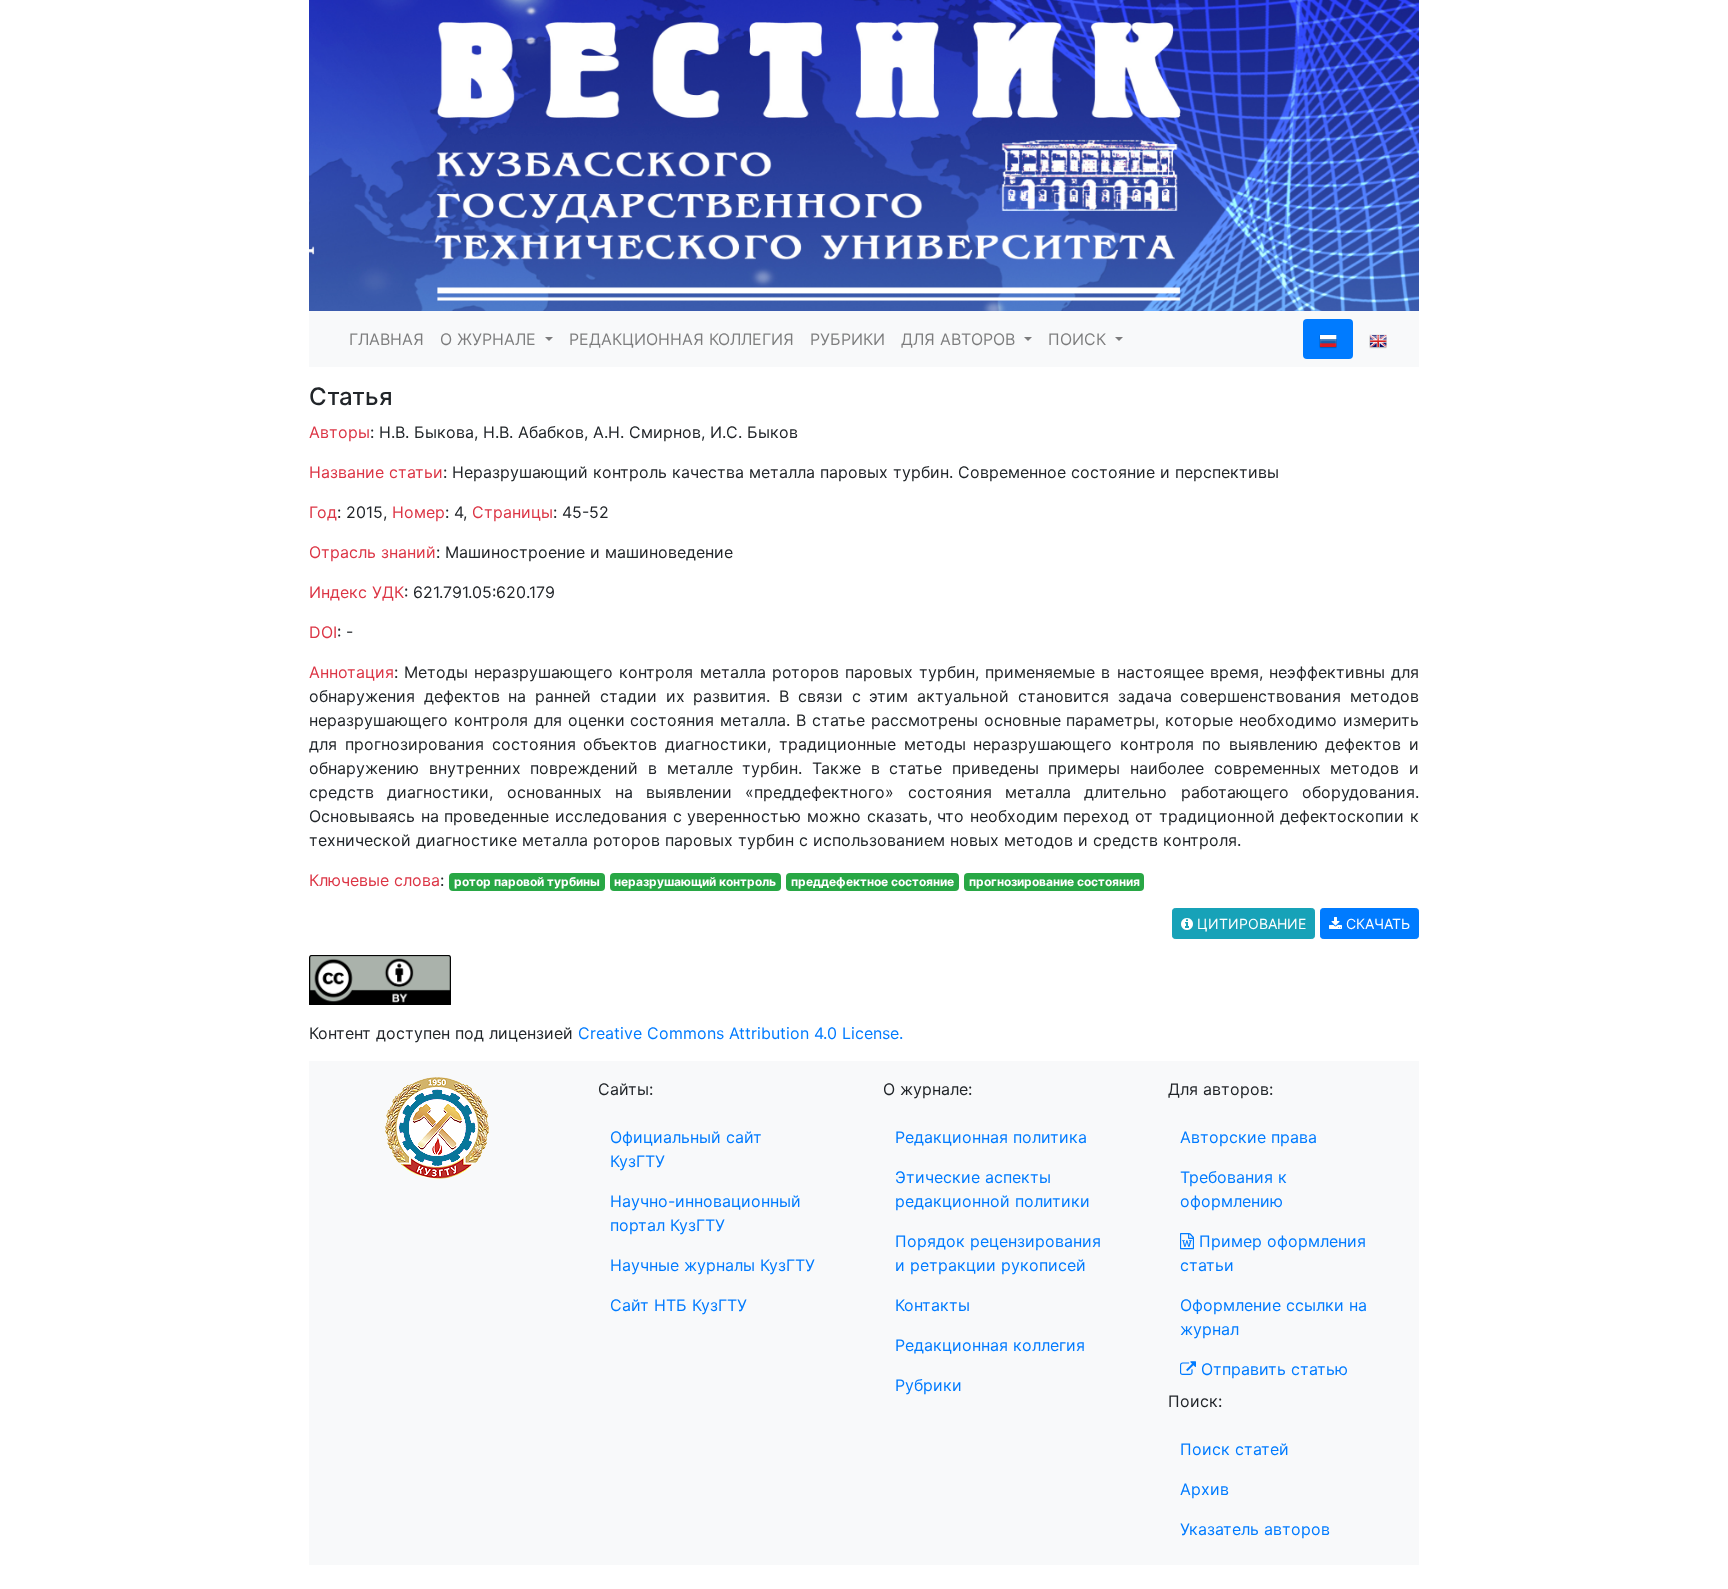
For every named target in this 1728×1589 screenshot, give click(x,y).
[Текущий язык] (1328, 339)
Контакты (932, 1305)
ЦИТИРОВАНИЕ (1249, 923)
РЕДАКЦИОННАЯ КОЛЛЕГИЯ (681, 339)
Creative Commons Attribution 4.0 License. (740, 1033)
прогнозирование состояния (1054, 881)
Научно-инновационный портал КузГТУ (705, 1213)
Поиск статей (1234, 1449)
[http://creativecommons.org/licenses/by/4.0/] (380, 978)
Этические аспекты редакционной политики (992, 1189)
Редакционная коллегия (990, 1345)
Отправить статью (1272, 1369)
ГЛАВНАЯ (386, 339)
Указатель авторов (1255, 1529)
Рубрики (928, 1385)
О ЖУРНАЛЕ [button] (490, 339)
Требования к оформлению (1233, 1189)
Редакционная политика (991, 1137)
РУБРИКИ (847, 339)
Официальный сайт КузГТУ (686, 1149)
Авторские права (1248, 1137)
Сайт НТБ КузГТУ (678, 1305)
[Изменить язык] (1378, 339)
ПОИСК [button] (1079, 339)
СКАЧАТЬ (1376, 923)
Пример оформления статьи (1273, 1253)
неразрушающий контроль (695, 881)
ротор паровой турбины (527, 881)
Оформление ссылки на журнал (1273, 1317)
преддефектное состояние (872, 881)
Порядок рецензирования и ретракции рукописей (998, 1253)
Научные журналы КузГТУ (712, 1265)
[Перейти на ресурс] (864, 154)
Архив (1204, 1489)
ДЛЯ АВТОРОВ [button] (960, 339)
